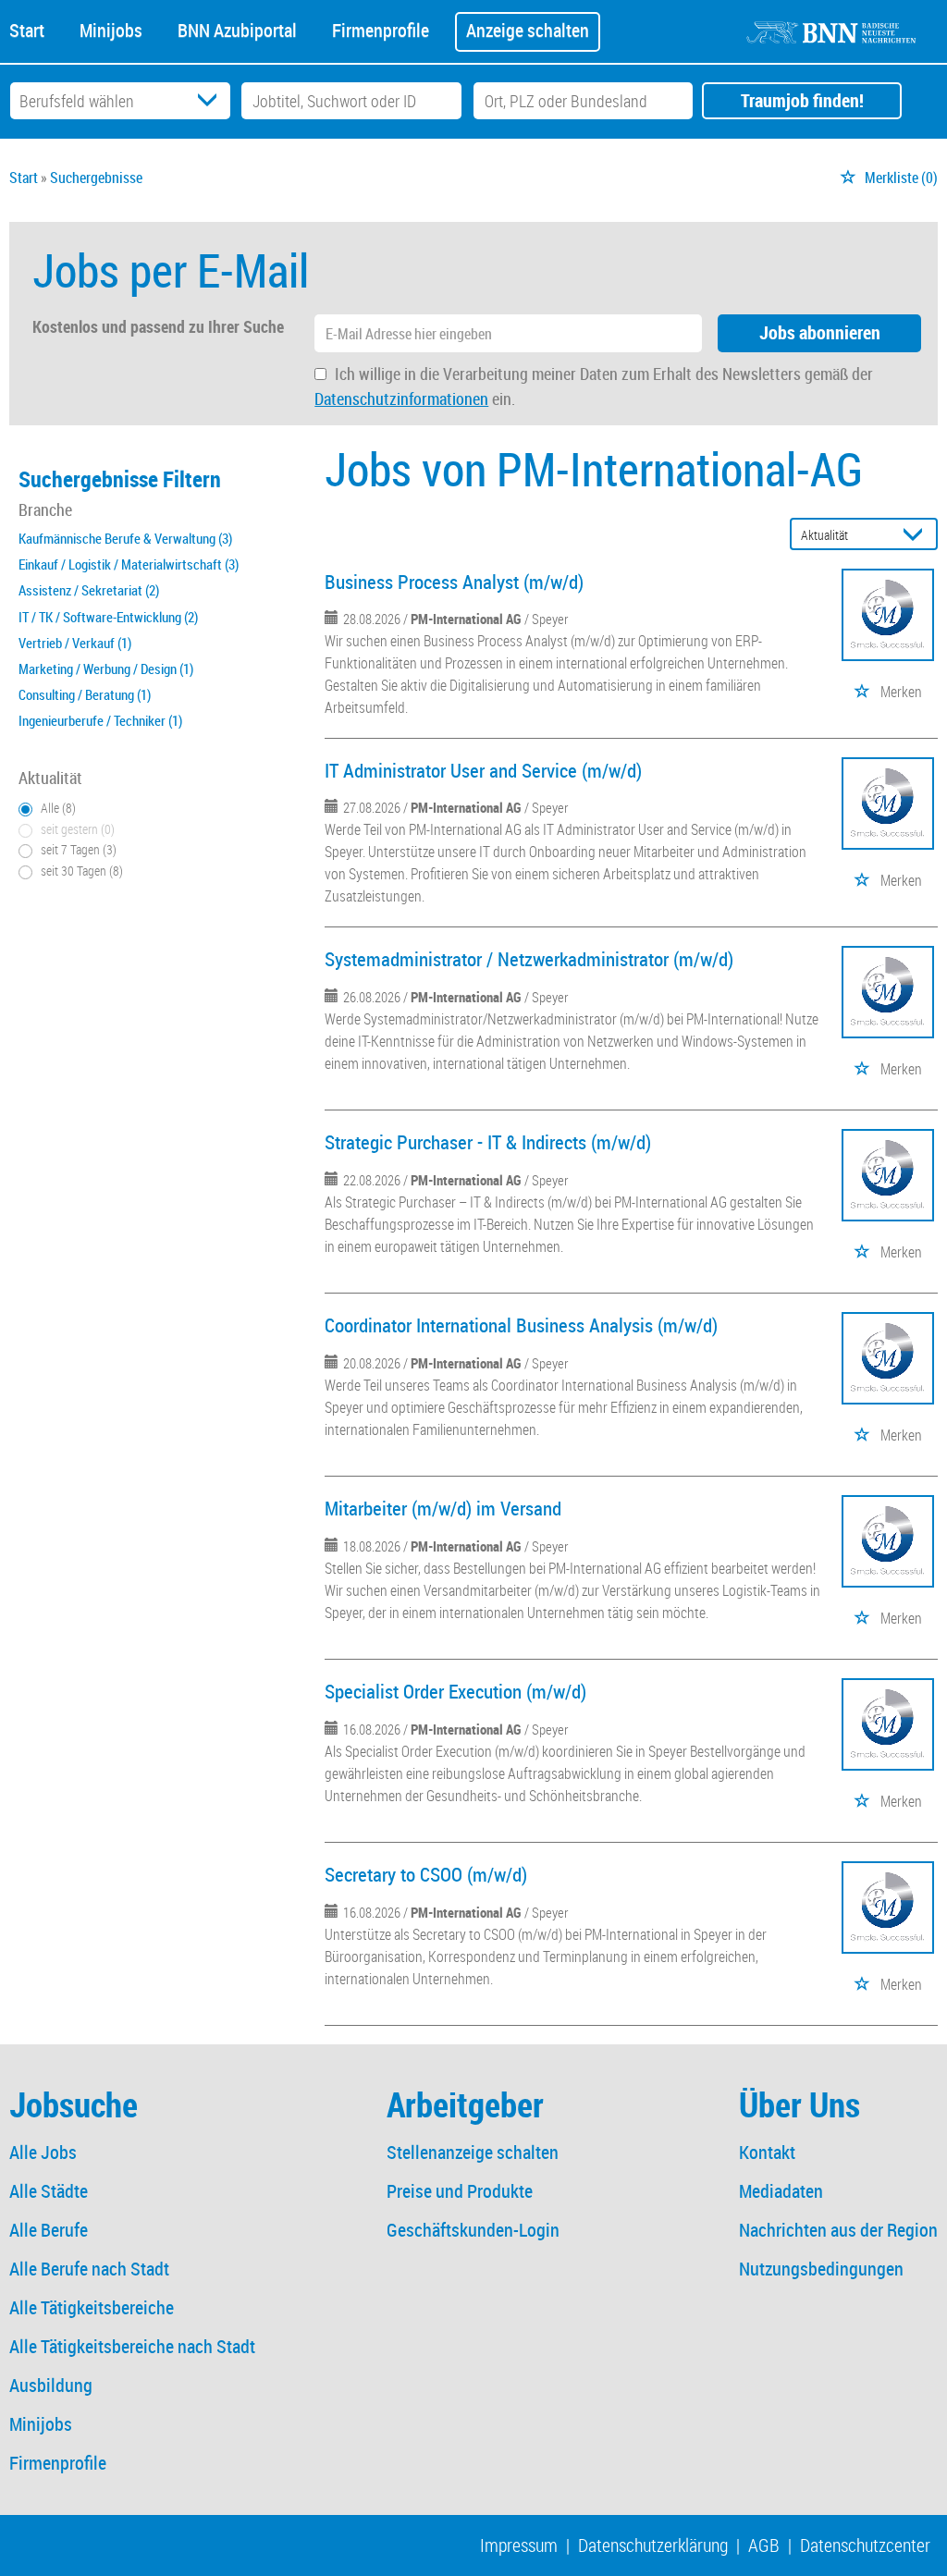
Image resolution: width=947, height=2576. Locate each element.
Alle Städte (49, 2191)
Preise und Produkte (460, 2191)
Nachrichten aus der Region (838, 2230)
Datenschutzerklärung (653, 2545)
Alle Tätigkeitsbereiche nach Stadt (132, 2346)
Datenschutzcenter (865, 2545)
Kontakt (767, 2152)
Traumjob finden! (802, 100)
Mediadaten (781, 2191)
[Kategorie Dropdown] (212, 101)
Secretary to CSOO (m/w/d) (426, 1874)
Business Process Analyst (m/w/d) (454, 582)
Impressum (519, 2545)
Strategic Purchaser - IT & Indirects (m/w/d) (488, 1142)
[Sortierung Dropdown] (917, 535)
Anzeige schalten (528, 30)
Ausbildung (51, 2385)
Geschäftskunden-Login (473, 2230)
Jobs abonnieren (820, 332)
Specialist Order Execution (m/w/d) (455, 1691)
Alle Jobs (43, 2152)
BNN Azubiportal (237, 29)
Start (27, 29)
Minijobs (111, 29)
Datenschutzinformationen (401, 399)
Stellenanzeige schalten (473, 2152)
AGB (764, 2545)
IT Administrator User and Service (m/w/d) (483, 770)
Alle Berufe (49, 2230)
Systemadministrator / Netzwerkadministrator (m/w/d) (529, 959)
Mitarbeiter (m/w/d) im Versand (443, 1508)
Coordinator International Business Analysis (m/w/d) (521, 1325)
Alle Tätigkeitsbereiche (92, 2307)
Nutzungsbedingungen (821, 2269)
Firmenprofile (381, 29)
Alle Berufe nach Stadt (89, 2269)
